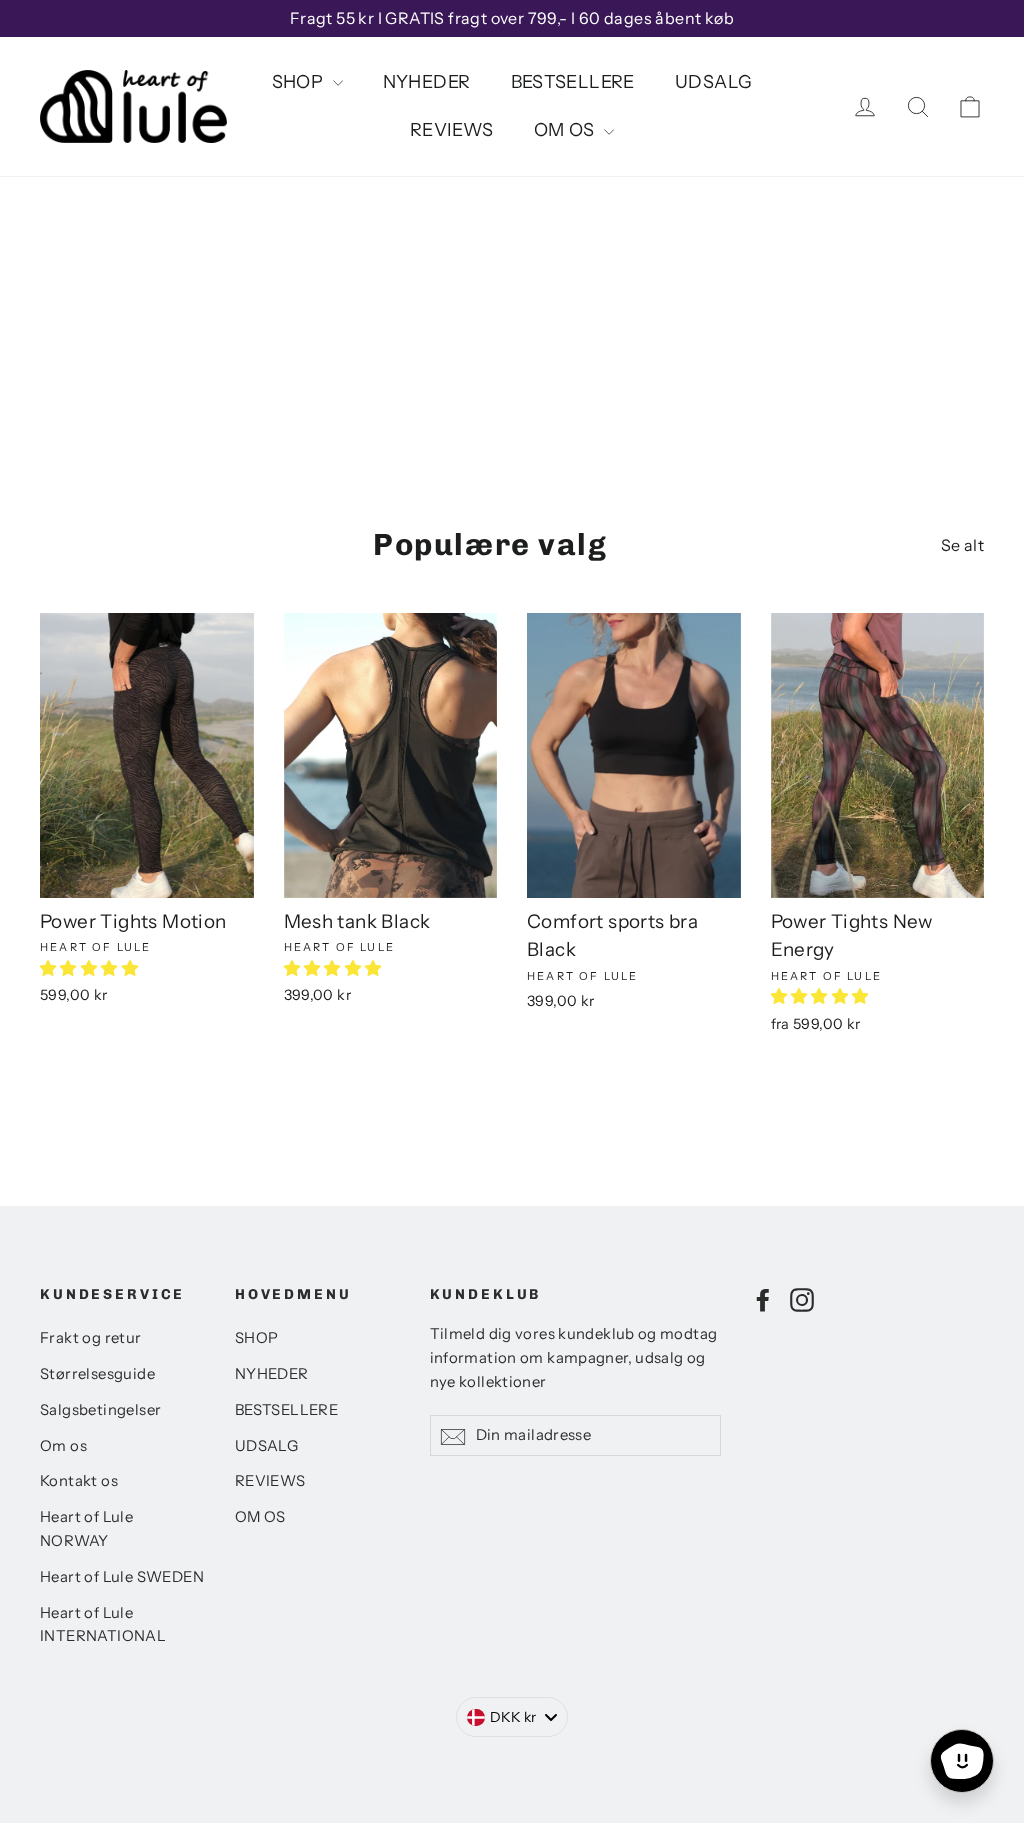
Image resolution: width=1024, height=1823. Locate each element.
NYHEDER (427, 82)
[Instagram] (802, 1299)
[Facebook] (763, 1299)
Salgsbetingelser (100, 1410)
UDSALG (713, 82)
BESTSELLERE (573, 82)
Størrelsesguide (97, 1374)
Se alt (962, 545)
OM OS (566, 130)
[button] (90, 968)
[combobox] (512, 1717)
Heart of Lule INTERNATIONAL (103, 1625)
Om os (63, 1446)
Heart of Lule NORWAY (86, 1529)
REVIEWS (452, 130)
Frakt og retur (91, 1338)
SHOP (300, 82)
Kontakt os (79, 1481)
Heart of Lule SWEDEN (122, 1577)
